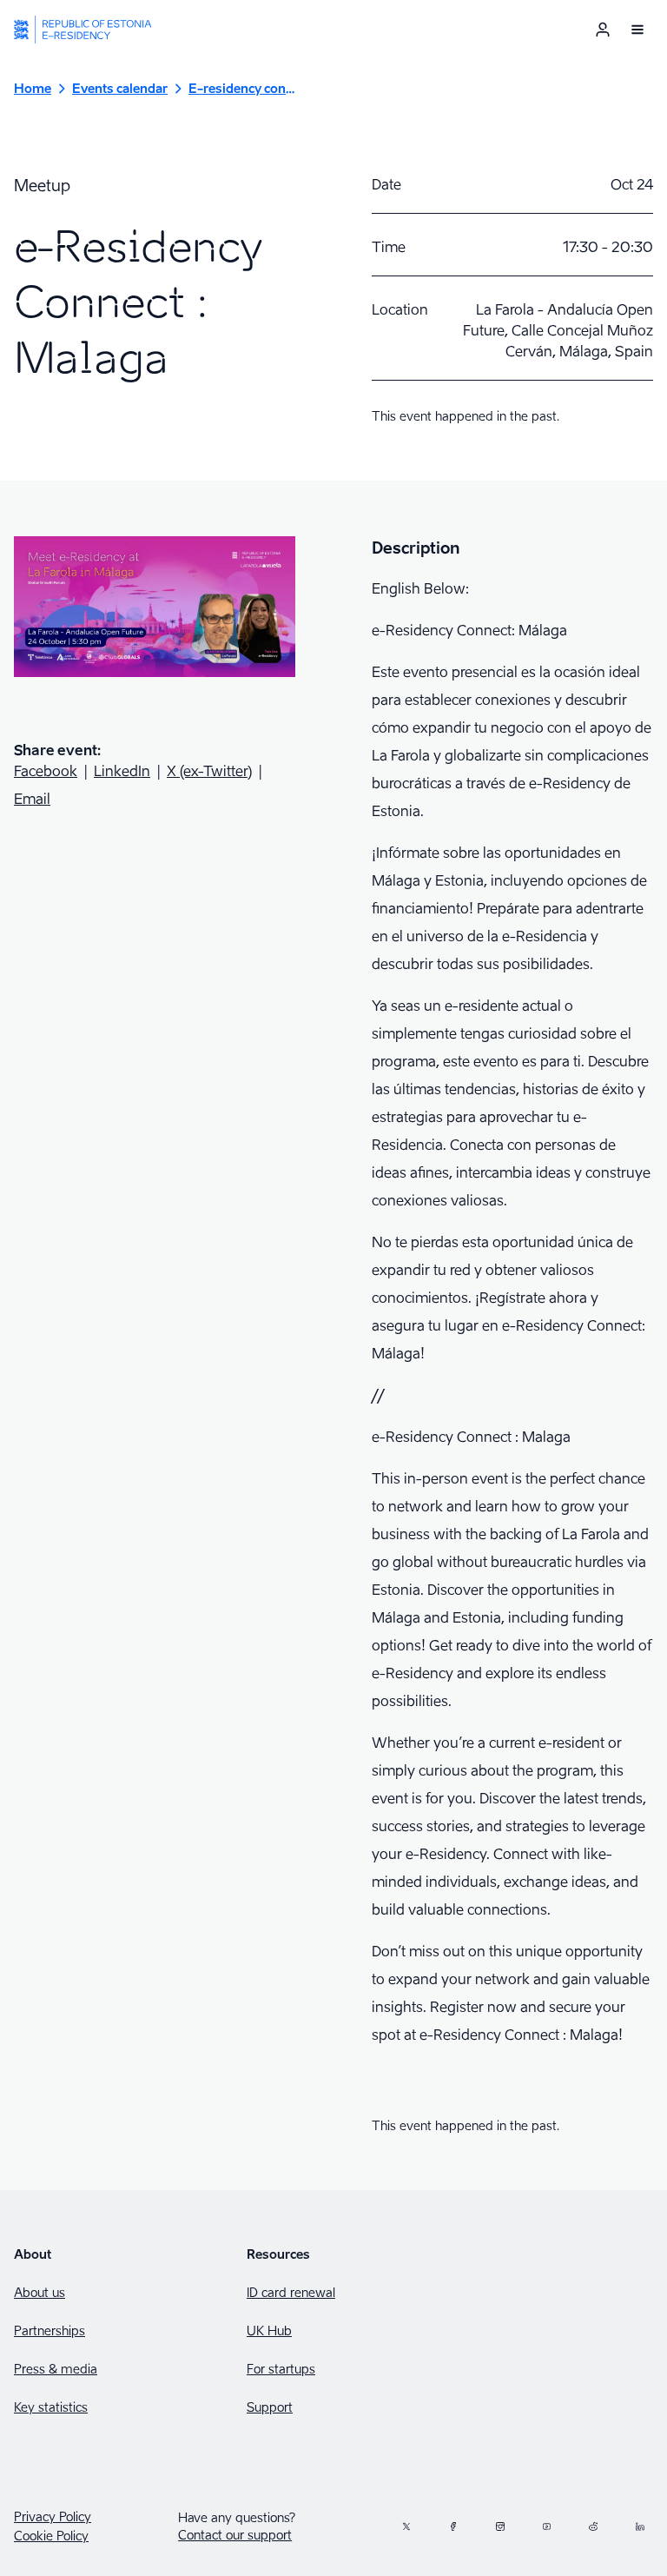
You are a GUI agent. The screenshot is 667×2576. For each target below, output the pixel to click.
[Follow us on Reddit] (593, 2526)
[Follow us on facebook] (453, 2526)
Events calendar (120, 88)
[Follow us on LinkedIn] (640, 2526)
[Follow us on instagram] (500, 2526)
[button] (637, 30)
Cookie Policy (51, 2536)
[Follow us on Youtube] (547, 2526)
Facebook (46, 771)
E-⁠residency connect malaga (242, 88)
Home (33, 88)
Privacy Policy (53, 2517)
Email (32, 799)
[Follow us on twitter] (406, 2526)
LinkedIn (122, 771)
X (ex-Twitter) (209, 771)
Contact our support (235, 2535)
